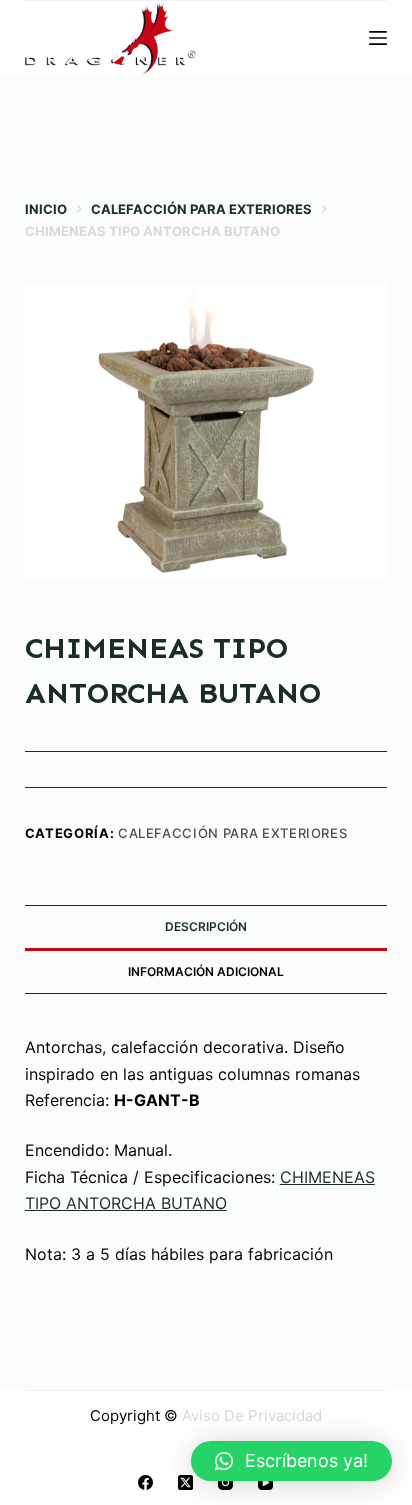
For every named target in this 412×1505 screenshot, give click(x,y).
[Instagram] (225, 1482)
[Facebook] (145, 1482)
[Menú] (378, 38)
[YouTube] (265, 1482)
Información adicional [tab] (206, 971)
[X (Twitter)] (185, 1482)
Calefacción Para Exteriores (233, 833)
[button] (291, 1461)
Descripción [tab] (206, 926)
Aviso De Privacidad (252, 1415)
